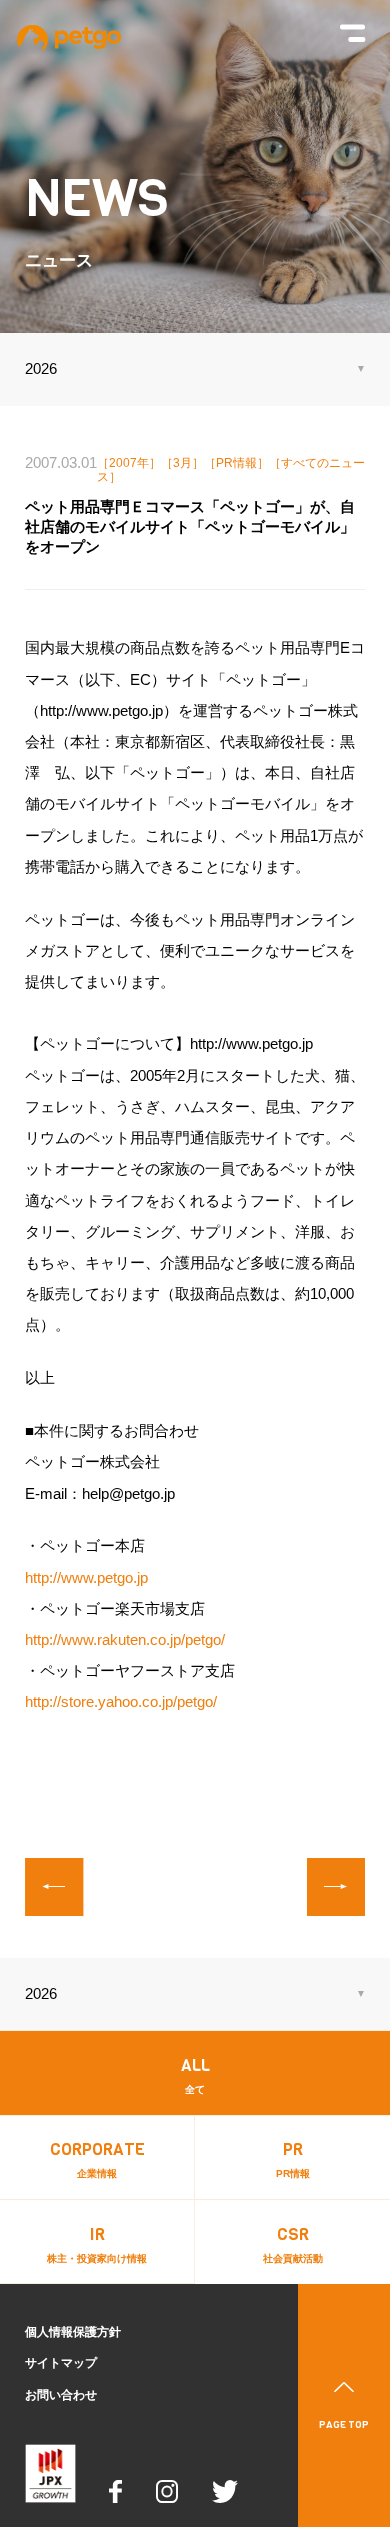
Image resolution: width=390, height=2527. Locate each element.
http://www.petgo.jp (86, 1578)
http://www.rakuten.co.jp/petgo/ (125, 1640)
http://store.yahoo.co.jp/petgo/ (121, 1702)
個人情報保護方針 (73, 2332)
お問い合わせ (61, 2395)
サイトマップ (61, 2363)
